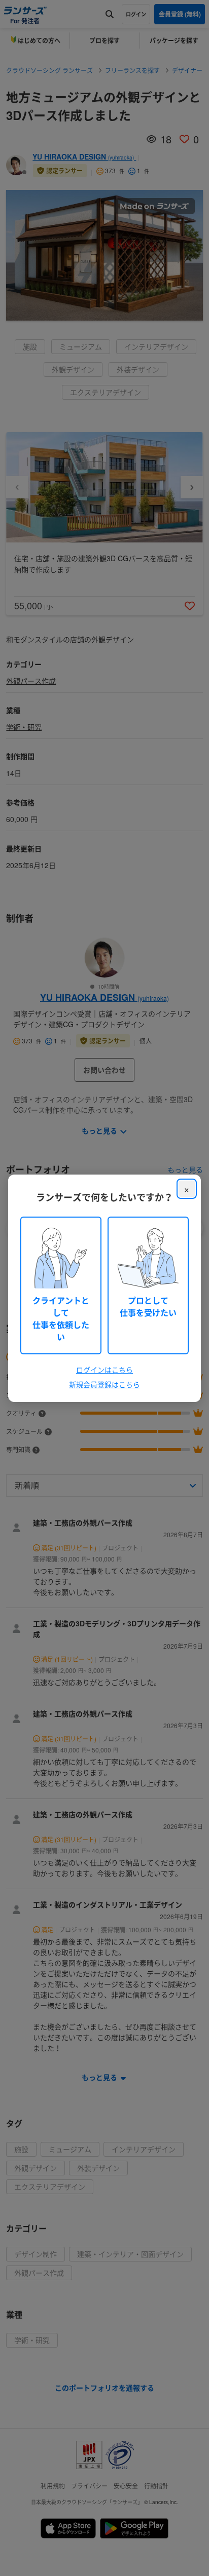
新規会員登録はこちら (104, 1384)
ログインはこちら (104, 1370)
